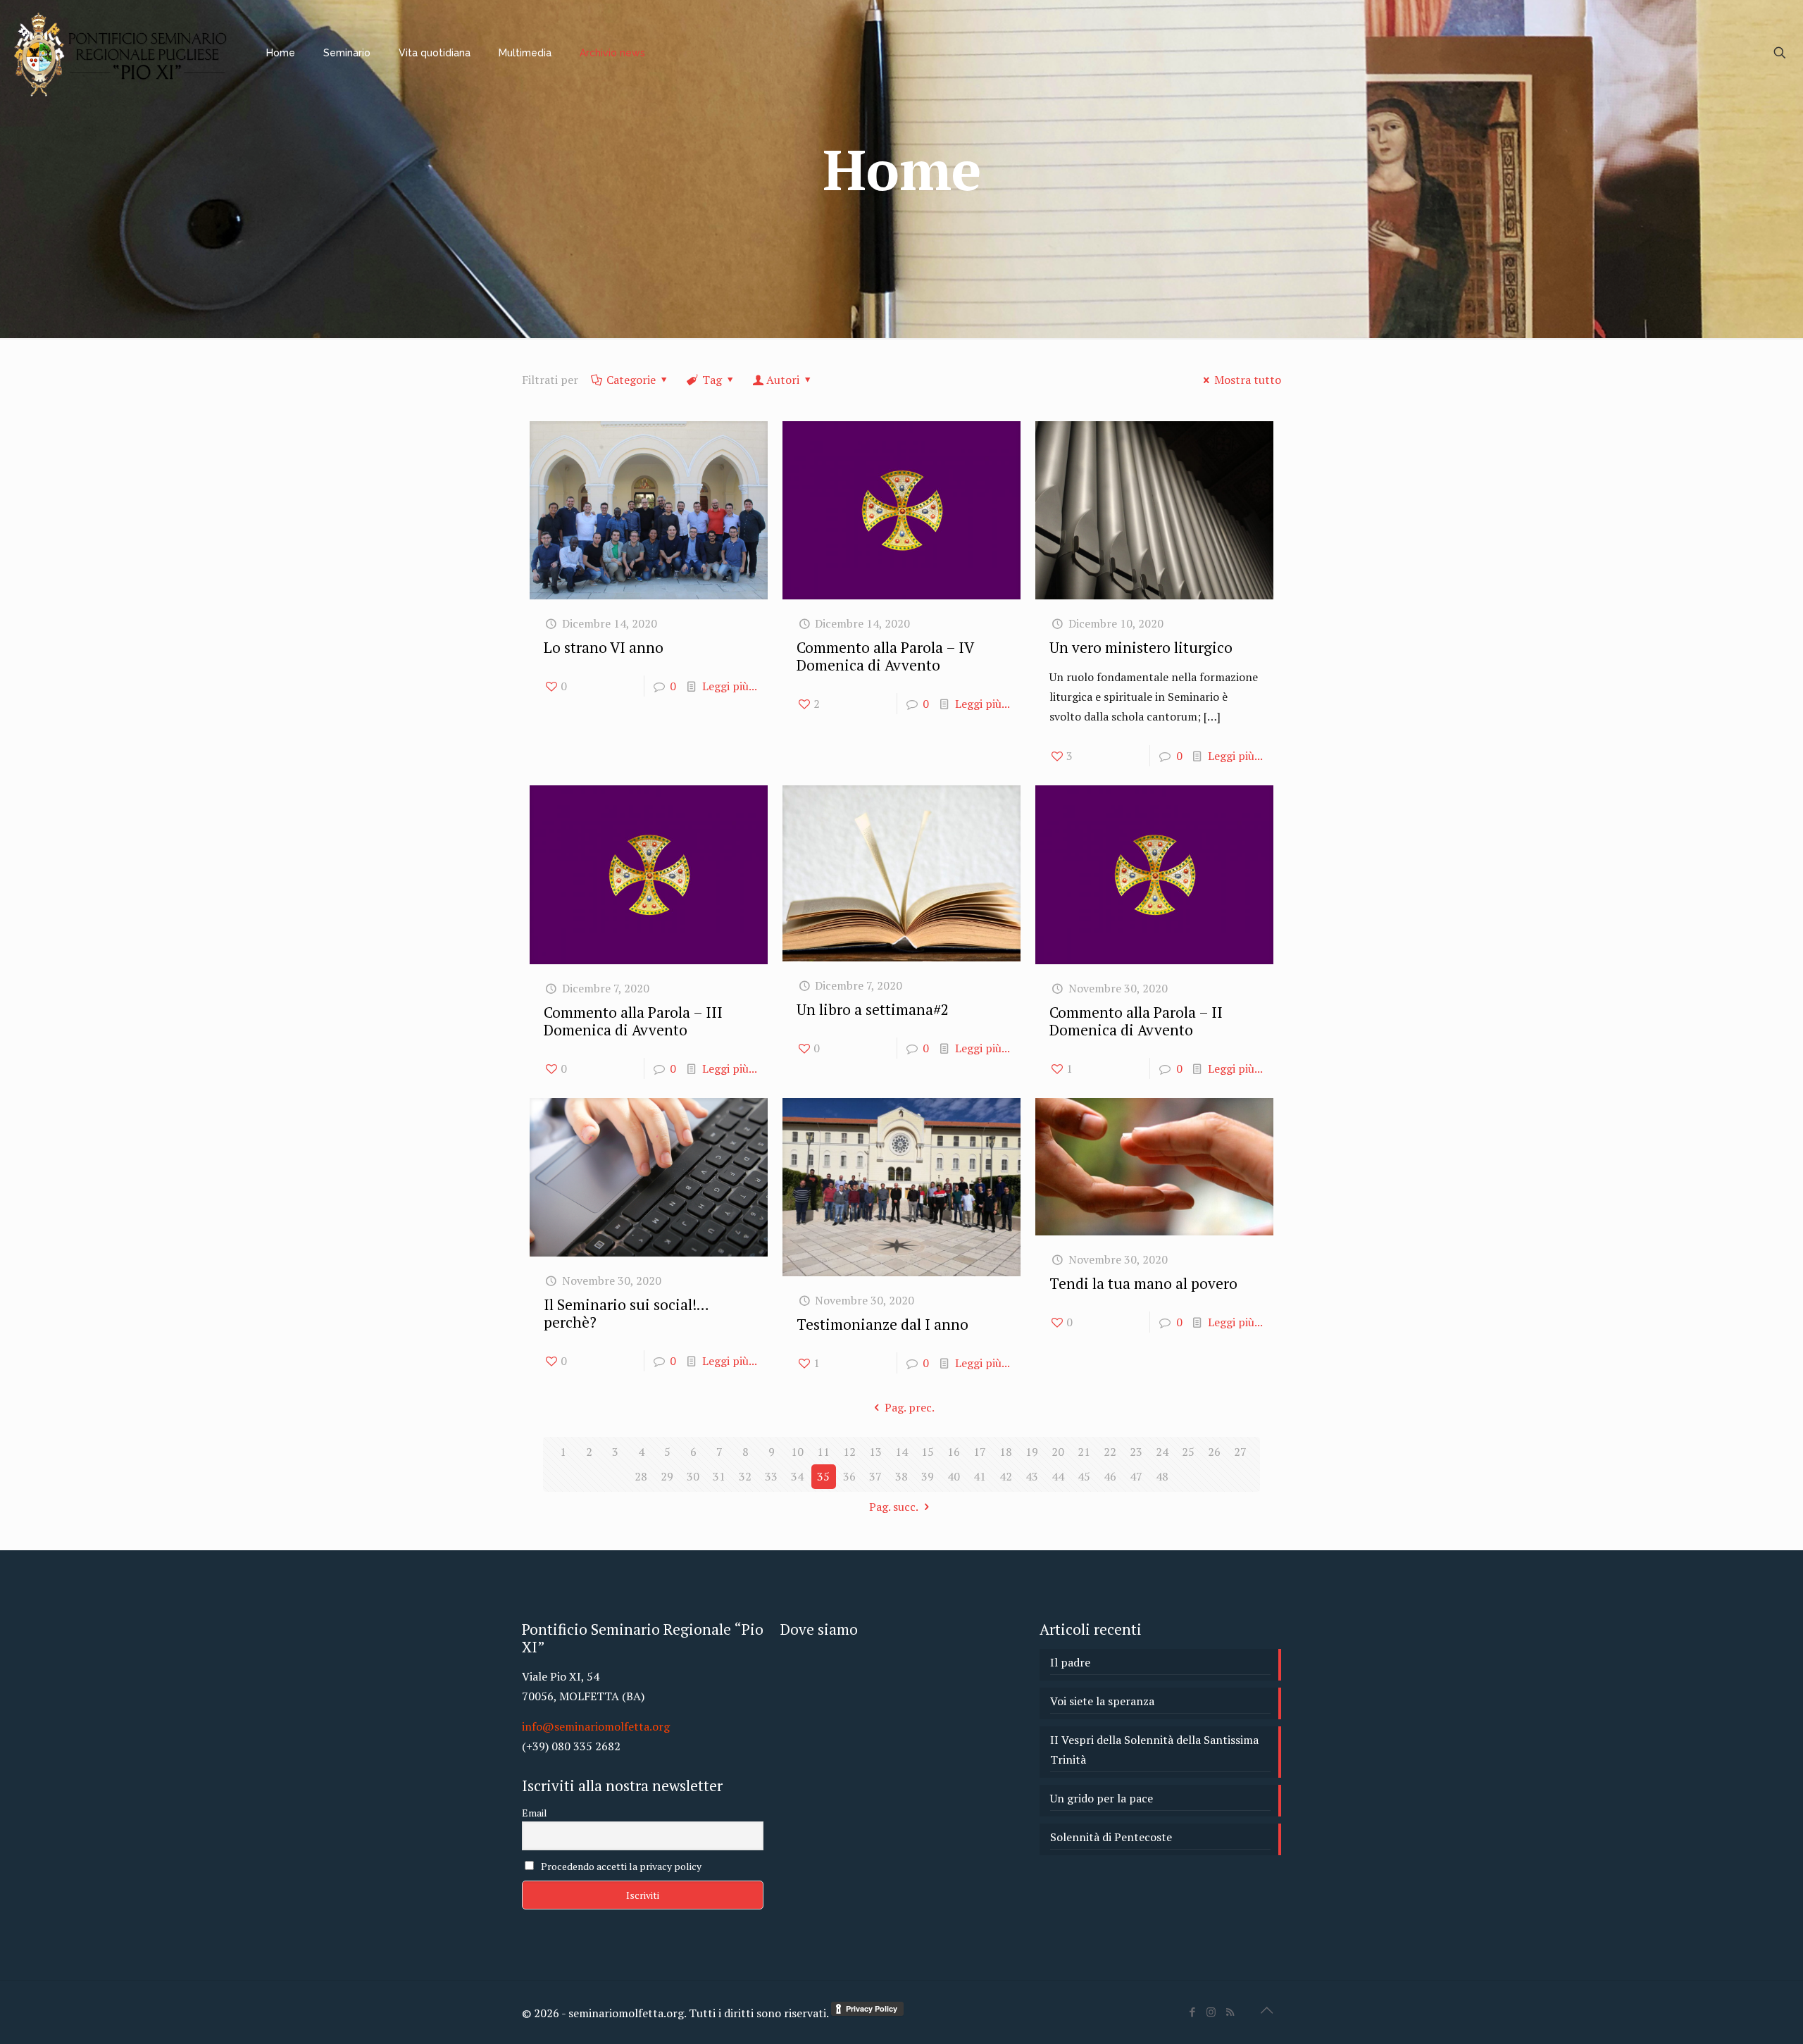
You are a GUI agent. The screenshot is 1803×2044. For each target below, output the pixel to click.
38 (901, 1476)
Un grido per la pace (1102, 1798)
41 (980, 1476)
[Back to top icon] (1266, 2010)
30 (693, 1476)
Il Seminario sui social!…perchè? (626, 1313)
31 (719, 1476)
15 (928, 1452)
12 (849, 1452)
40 (954, 1476)
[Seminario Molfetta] (123, 53)
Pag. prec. (909, 1407)
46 (1110, 1476)
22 (1110, 1452)
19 (1032, 1452)
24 (1162, 1452)
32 (745, 1476)
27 (1240, 1452)
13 (875, 1452)
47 (1136, 1476)
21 (1084, 1452)
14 (901, 1452)
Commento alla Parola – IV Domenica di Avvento (885, 656)
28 (641, 1476)
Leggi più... (730, 686)
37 (875, 1476)
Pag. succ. (894, 1507)
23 (1136, 1452)
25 (1188, 1452)
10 (797, 1452)
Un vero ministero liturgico (1141, 647)
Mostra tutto (1248, 380)
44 (1058, 1476)
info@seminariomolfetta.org (596, 1726)
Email (535, 1813)
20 (1058, 1452)
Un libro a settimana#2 (873, 1009)
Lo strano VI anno (604, 647)
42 (1006, 1476)
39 (928, 1476)
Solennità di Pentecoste (1111, 1837)
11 (823, 1452)
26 (1214, 1452)
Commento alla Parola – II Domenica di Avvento (1136, 1021)
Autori (783, 380)
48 (1162, 1476)
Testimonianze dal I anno (882, 1324)
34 (797, 1476)
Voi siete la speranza (1102, 1701)
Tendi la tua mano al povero (1143, 1283)
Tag (712, 380)
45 (1084, 1476)
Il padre (1070, 1662)
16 (954, 1452)
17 (980, 1452)
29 (667, 1476)
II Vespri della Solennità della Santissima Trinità (1154, 1750)
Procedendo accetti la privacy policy (620, 1866)
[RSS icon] (1230, 2012)
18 (1006, 1452)
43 (1032, 1476)
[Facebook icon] (1192, 2012)
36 (849, 1476)
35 (823, 1476)
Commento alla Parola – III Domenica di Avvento (633, 1021)
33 (771, 1476)
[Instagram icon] (1211, 2012)
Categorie (631, 380)
